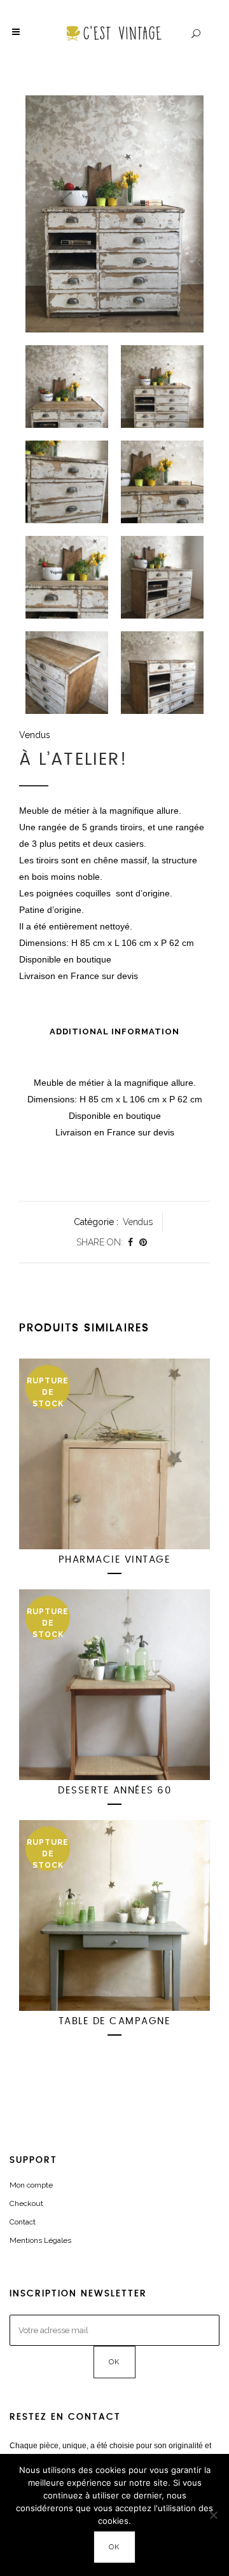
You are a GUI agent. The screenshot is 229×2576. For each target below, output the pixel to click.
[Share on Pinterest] (143, 1242)
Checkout (26, 2203)
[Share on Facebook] (130, 1242)
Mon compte (31, 2185)
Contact (23, 2222)
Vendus (35, 735)
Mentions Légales (40, 2240)
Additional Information (114, 1031)
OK (115, 2547)
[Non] (213, 2515)
